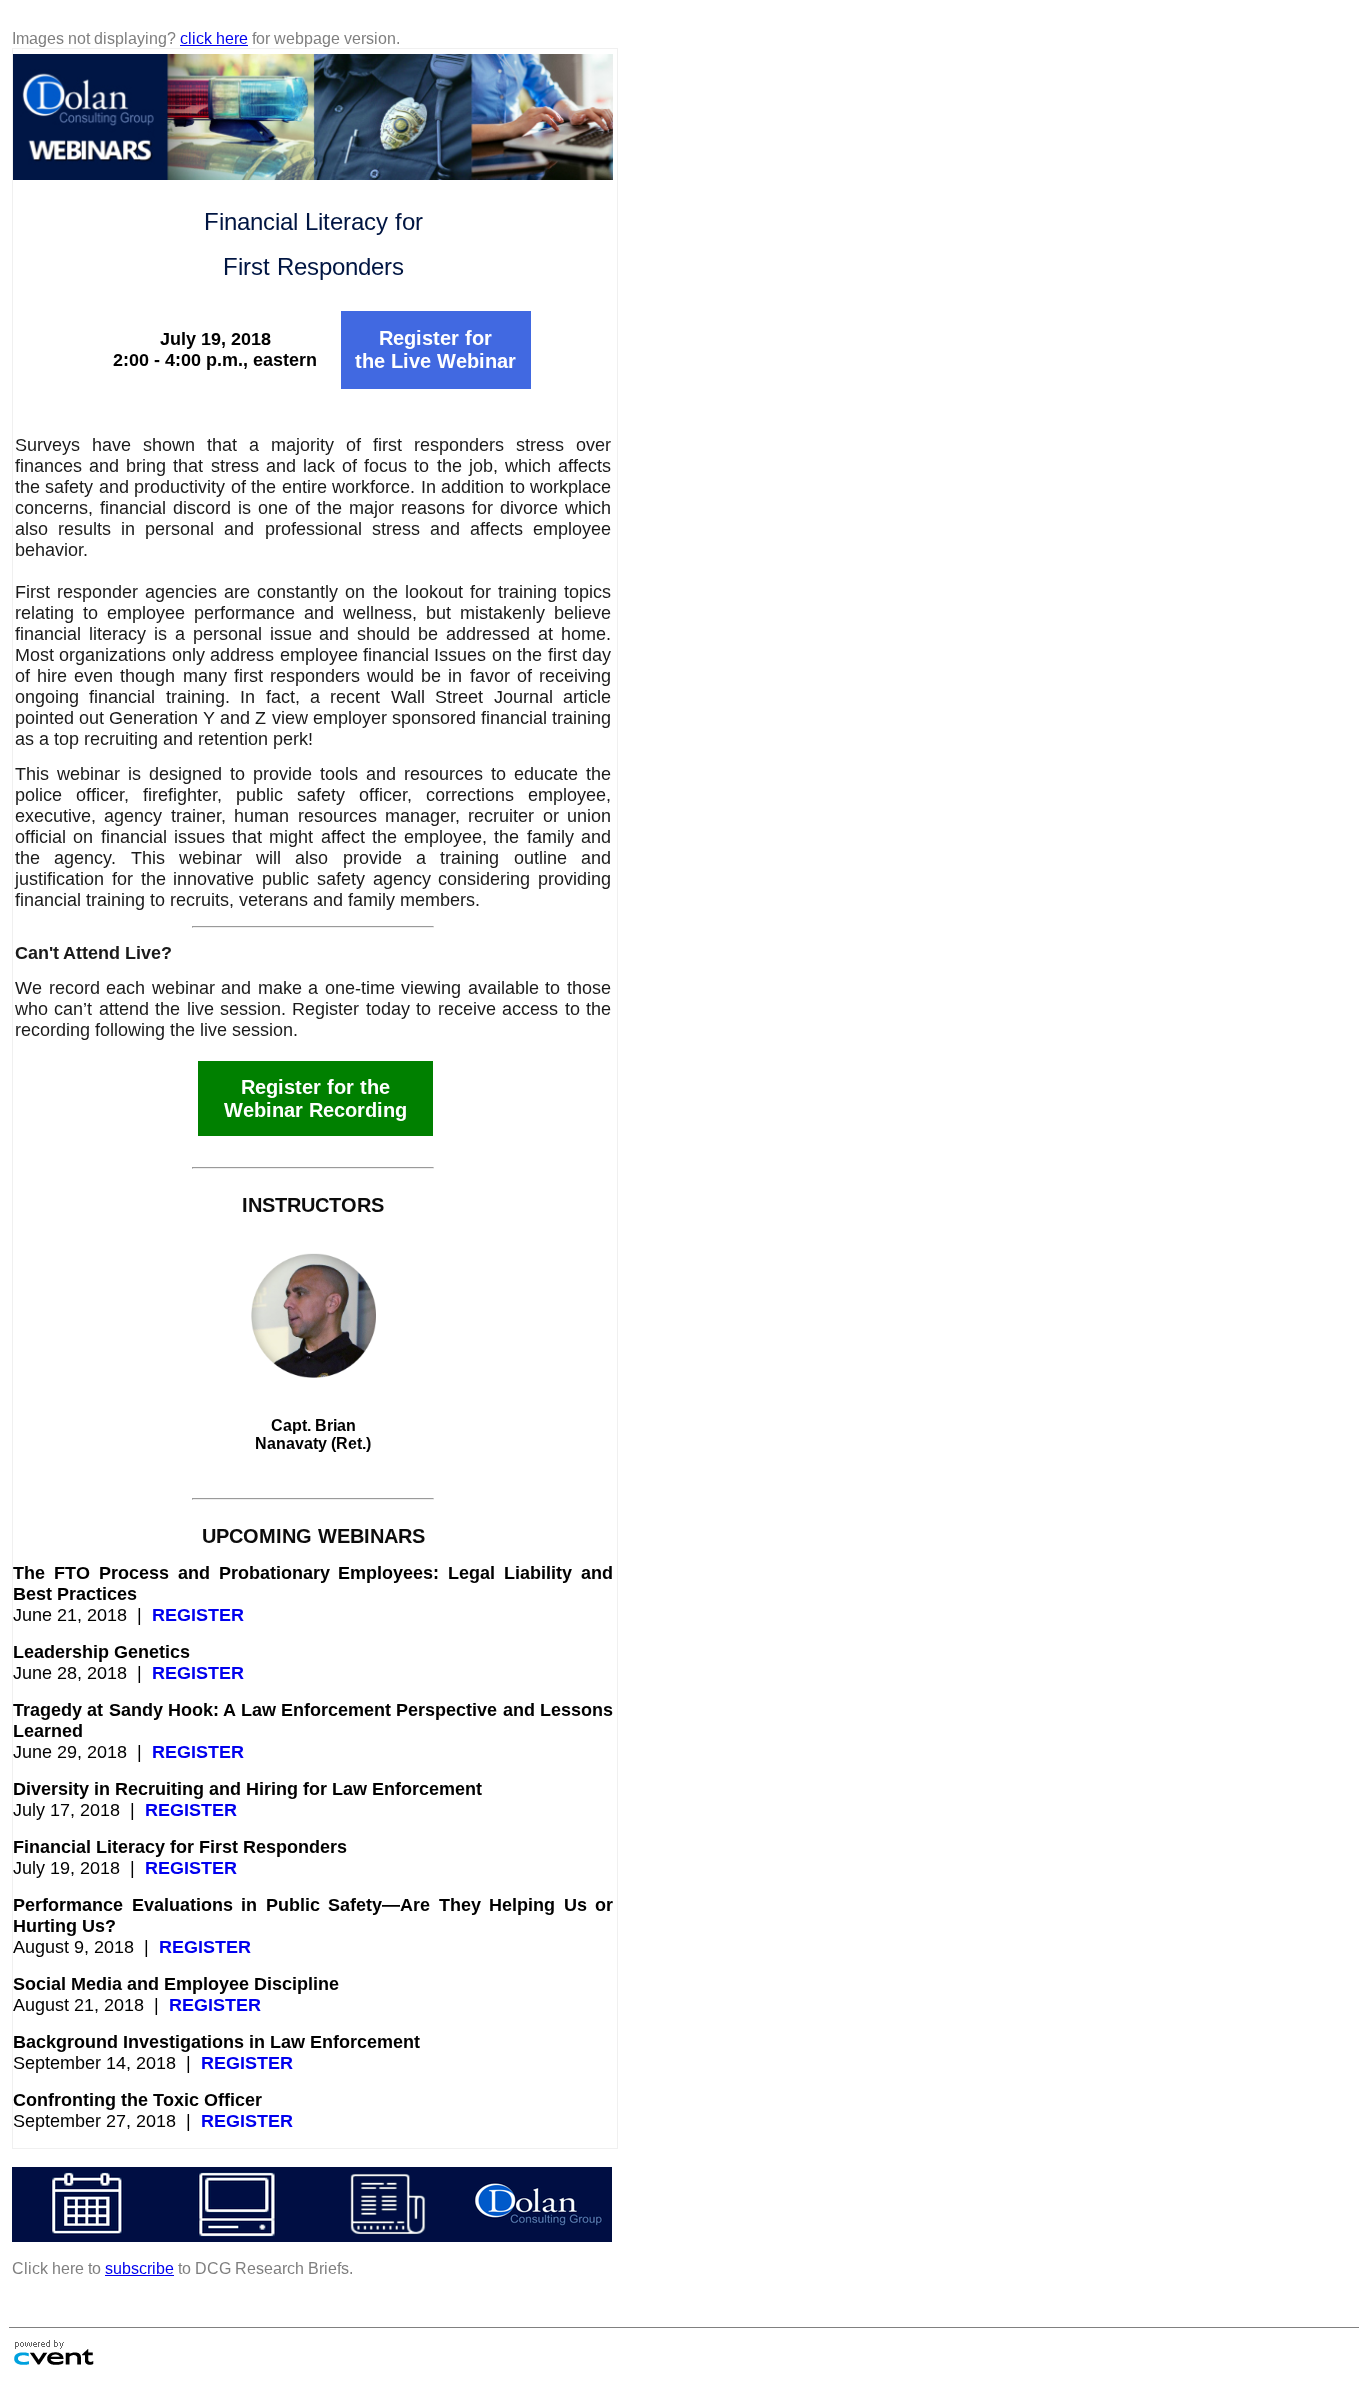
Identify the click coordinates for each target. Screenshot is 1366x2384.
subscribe (139, 2268)
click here (214, 38)
